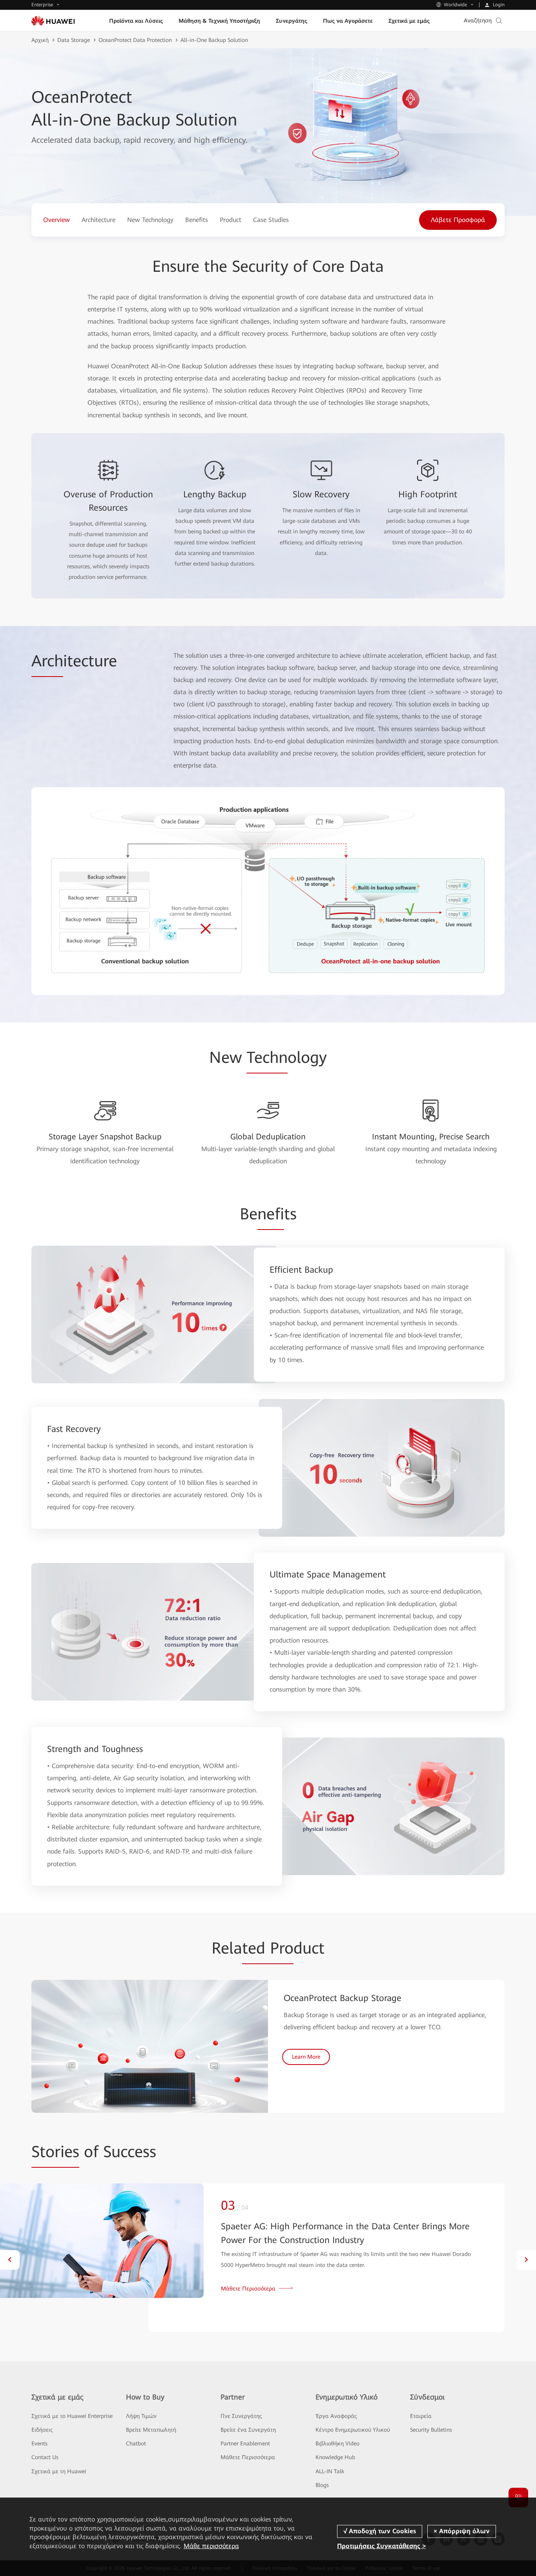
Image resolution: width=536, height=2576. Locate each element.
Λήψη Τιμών (141, 2416)
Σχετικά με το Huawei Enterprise (72, 2416)
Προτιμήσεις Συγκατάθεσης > (381, 2546)
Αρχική (40, 40)
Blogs (322, 2485)
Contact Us (45, 2457)
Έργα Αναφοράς (336, 2416)
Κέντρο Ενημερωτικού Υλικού (353, 2430)
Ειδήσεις (42, 2430)
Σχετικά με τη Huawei (59, 2471)
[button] (10, 2260)
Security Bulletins (431, 2430)
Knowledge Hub (335, 2457)
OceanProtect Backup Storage (343, 1998)
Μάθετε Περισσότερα (248, 2457)
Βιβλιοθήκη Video (337, 2443)
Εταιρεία (421, 2416)
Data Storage (74, 40)
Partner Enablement (245, 2443)
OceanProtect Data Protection (135, 40)
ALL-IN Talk (330, 2471)
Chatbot (136, 2443)
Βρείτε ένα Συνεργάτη (248, 2430)
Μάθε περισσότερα (211, 2546)
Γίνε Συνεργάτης (241, 2416)
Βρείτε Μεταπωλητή (151, 2430)
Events (39, 2443)
